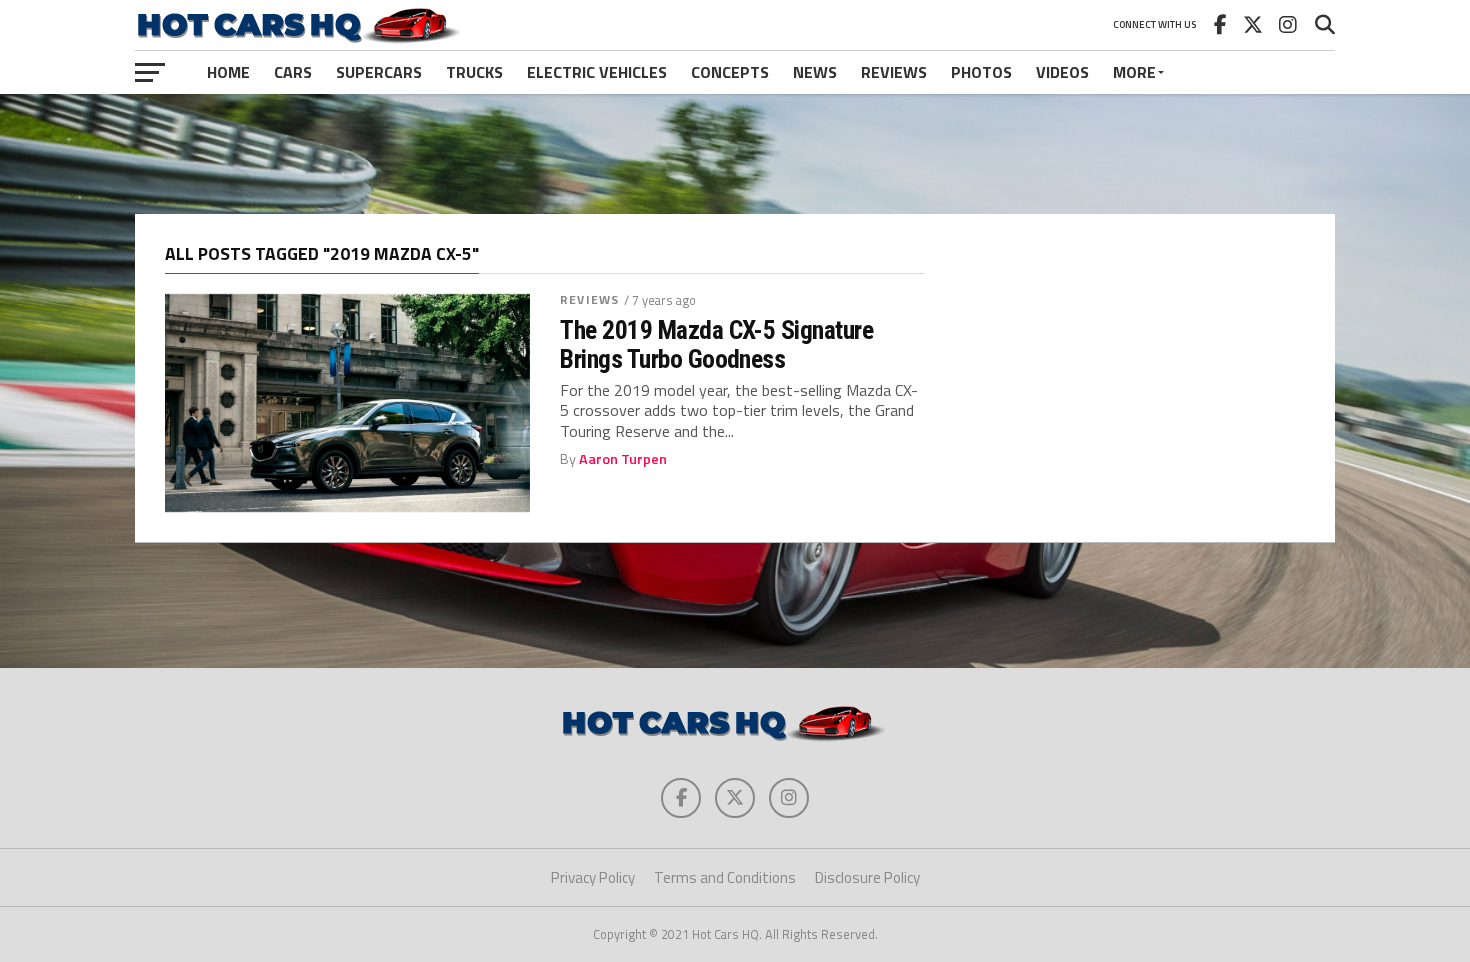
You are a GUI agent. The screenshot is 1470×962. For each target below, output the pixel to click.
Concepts (730, 72)
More (1134, 72)
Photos (981, 72)
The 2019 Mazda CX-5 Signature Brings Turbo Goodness (716, 344)
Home (228, 72)
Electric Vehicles (597, 72)
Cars (293, 72)
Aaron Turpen (623, 459)
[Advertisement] (735, 154)
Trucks (474, 72)
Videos (1062, 72)
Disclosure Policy (867, 877)
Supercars (379, 72)
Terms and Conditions (725, 877)
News (815, 72)
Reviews (894, 72)
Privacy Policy (593, 877)
